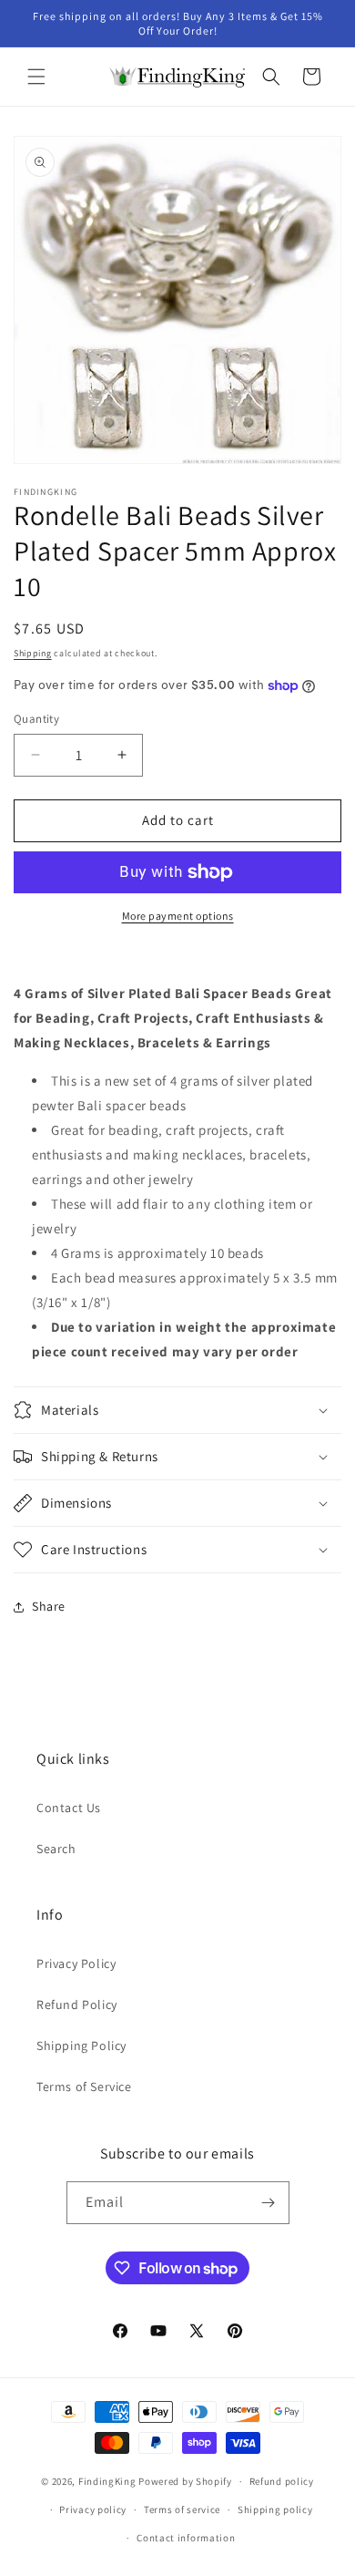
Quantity (36, 719)
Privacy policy (93, 2509)
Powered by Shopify (185, 2481)
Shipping (33, 653)
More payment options (178, 916)
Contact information (186, 2538)
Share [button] (49, 1606)
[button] (36, 77)
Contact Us (69, 1808)
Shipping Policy (81, 2045)
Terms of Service (84, 2087)
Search (56, 1849)
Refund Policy (77, 2004)
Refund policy (282, 2481)
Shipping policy (275, 2509)
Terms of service (182, 2509)
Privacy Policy (76, 1963)
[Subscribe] (269, 2203)
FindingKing (107, 2481)
